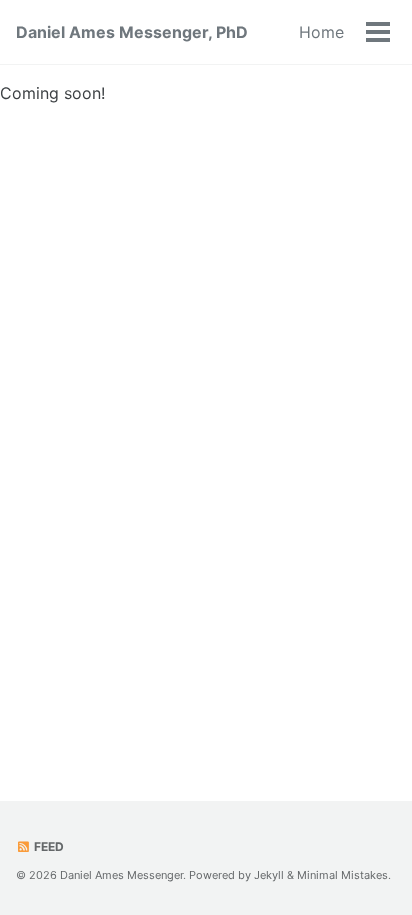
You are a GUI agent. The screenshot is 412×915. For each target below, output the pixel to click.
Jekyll (269, 875)
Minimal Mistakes (342, 875)
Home (321, 32)
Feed (47, 846)
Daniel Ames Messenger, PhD (132, 32)
